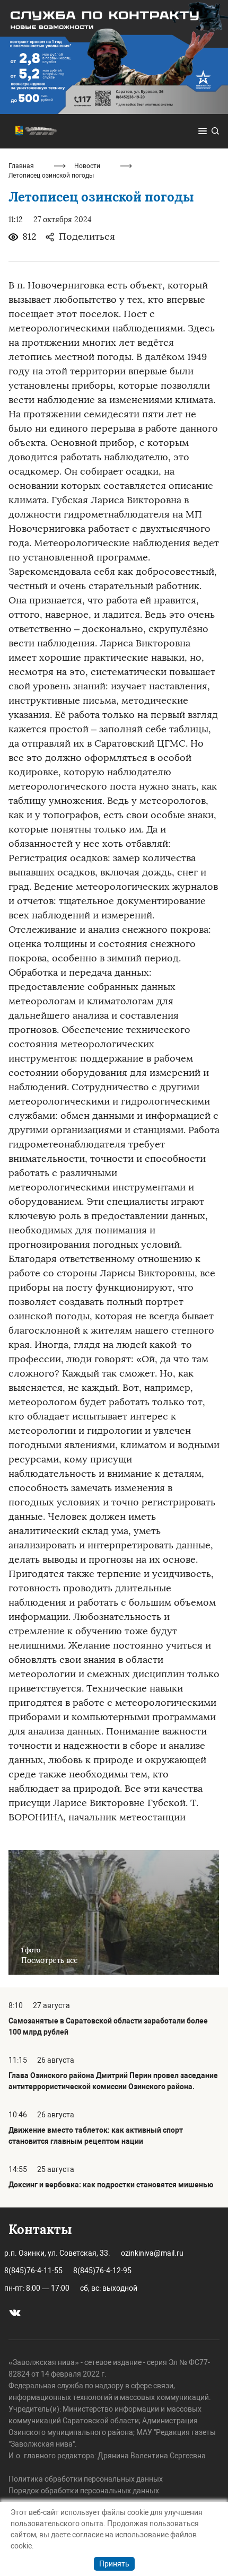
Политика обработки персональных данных (86, 2479)
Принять (114, 2564)
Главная (21, 166)
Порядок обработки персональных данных (84, 2491)
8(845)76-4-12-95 (102, 2271)
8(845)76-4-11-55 (33, 2271)
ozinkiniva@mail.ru (152, 2253)
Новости (87, 166)
